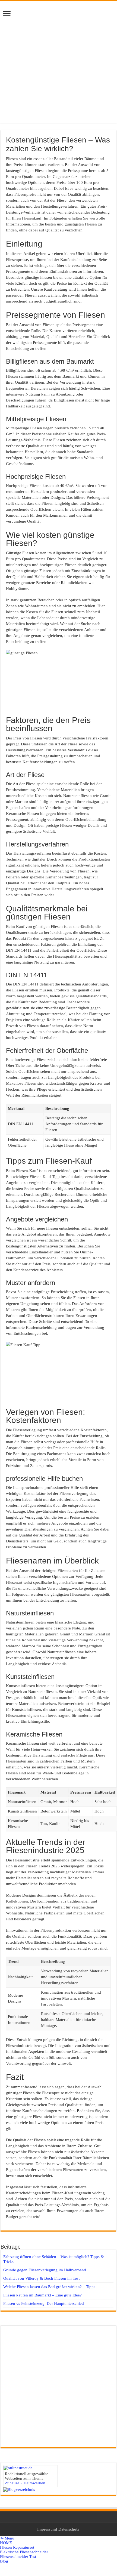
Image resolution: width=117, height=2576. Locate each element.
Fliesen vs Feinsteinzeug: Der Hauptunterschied (44, 2303)
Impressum (47, 2529)
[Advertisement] (58, 65)
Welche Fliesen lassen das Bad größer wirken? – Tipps (49, 2287)
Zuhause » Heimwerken (25, 2483)
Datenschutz (69, 2529)
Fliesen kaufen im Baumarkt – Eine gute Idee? (42, 2295)
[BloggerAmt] (19, 2489)
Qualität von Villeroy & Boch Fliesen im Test (41, 2278)
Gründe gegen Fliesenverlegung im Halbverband (45, 2270)
